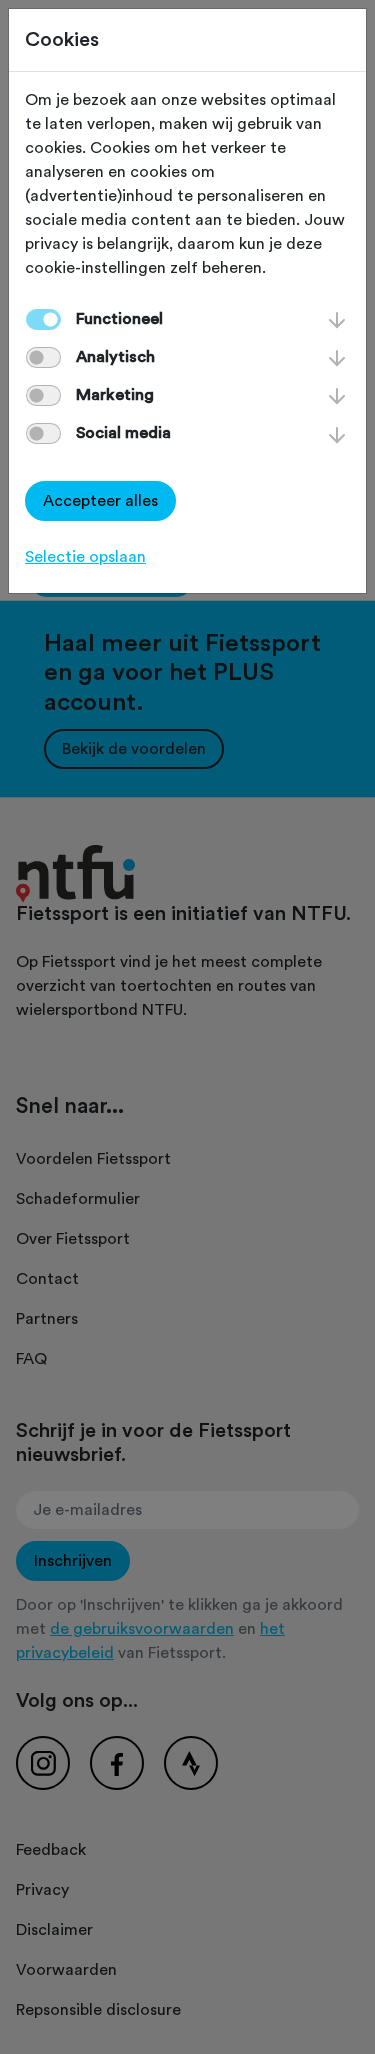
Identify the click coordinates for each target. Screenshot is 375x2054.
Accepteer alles (100, 501)
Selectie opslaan (85, 557)
